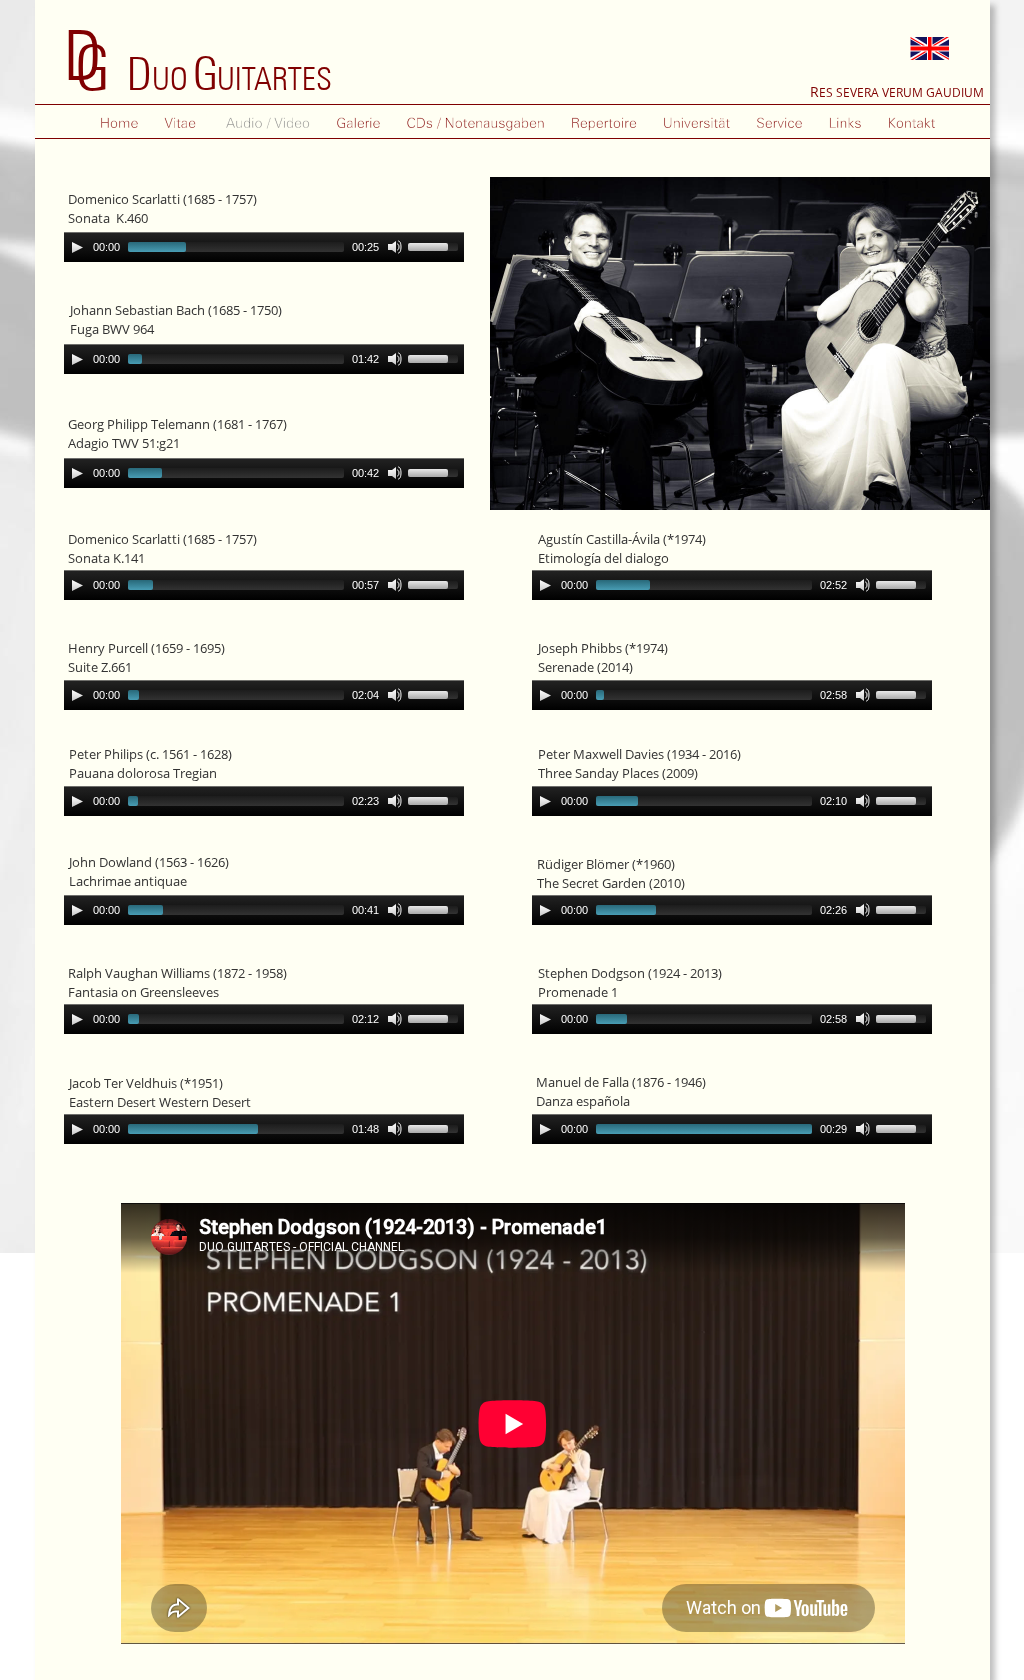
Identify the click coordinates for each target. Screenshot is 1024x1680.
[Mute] (395, 359)
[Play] (77, 359)
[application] (264, 359)
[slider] (436, 357)
